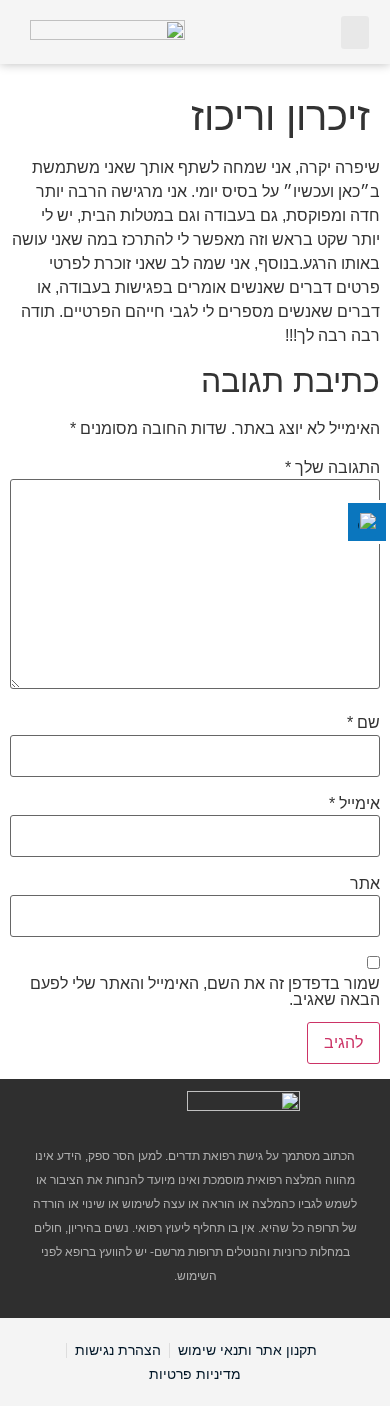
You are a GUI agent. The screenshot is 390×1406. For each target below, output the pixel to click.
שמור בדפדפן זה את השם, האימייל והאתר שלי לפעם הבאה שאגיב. (205, 992)
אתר (365, 884)
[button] (355, 32)
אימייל (354, 804)
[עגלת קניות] (313, 31)
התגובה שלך (332, 468)
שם (363, 723)
